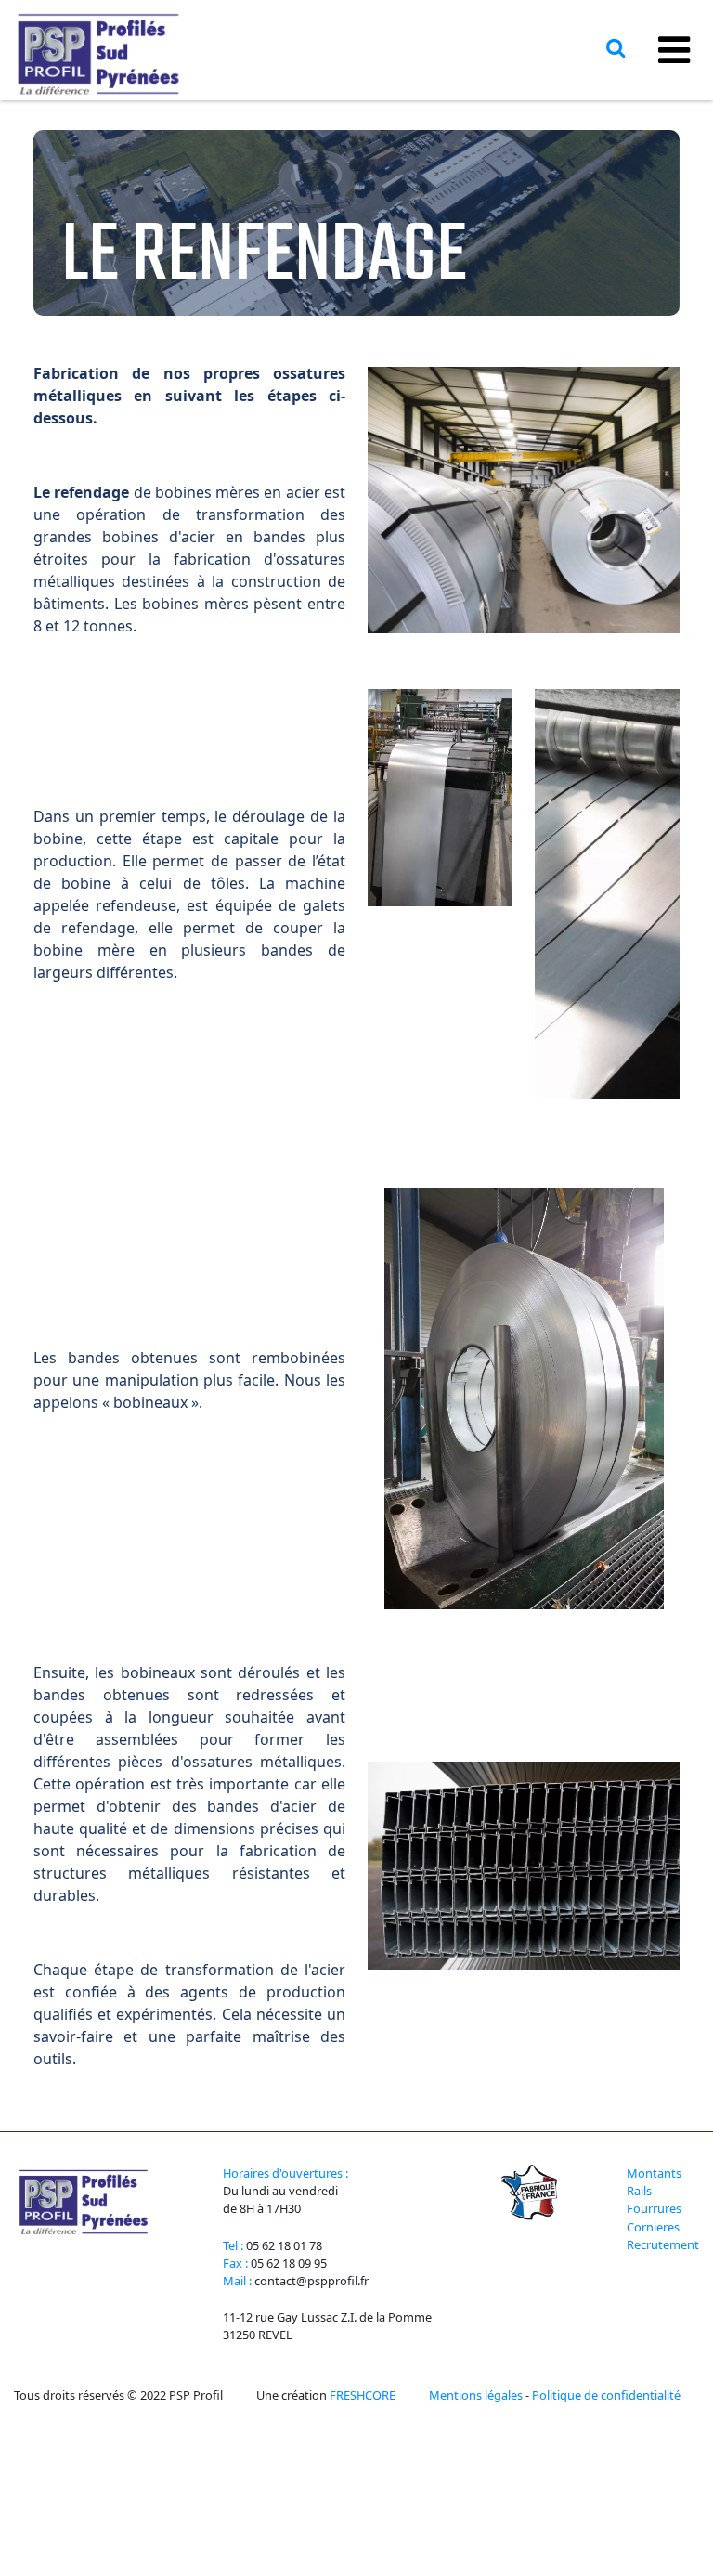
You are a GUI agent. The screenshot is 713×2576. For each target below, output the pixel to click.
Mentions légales (476, 2395)
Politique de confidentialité (606, 2395)
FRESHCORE (363, 2395)
